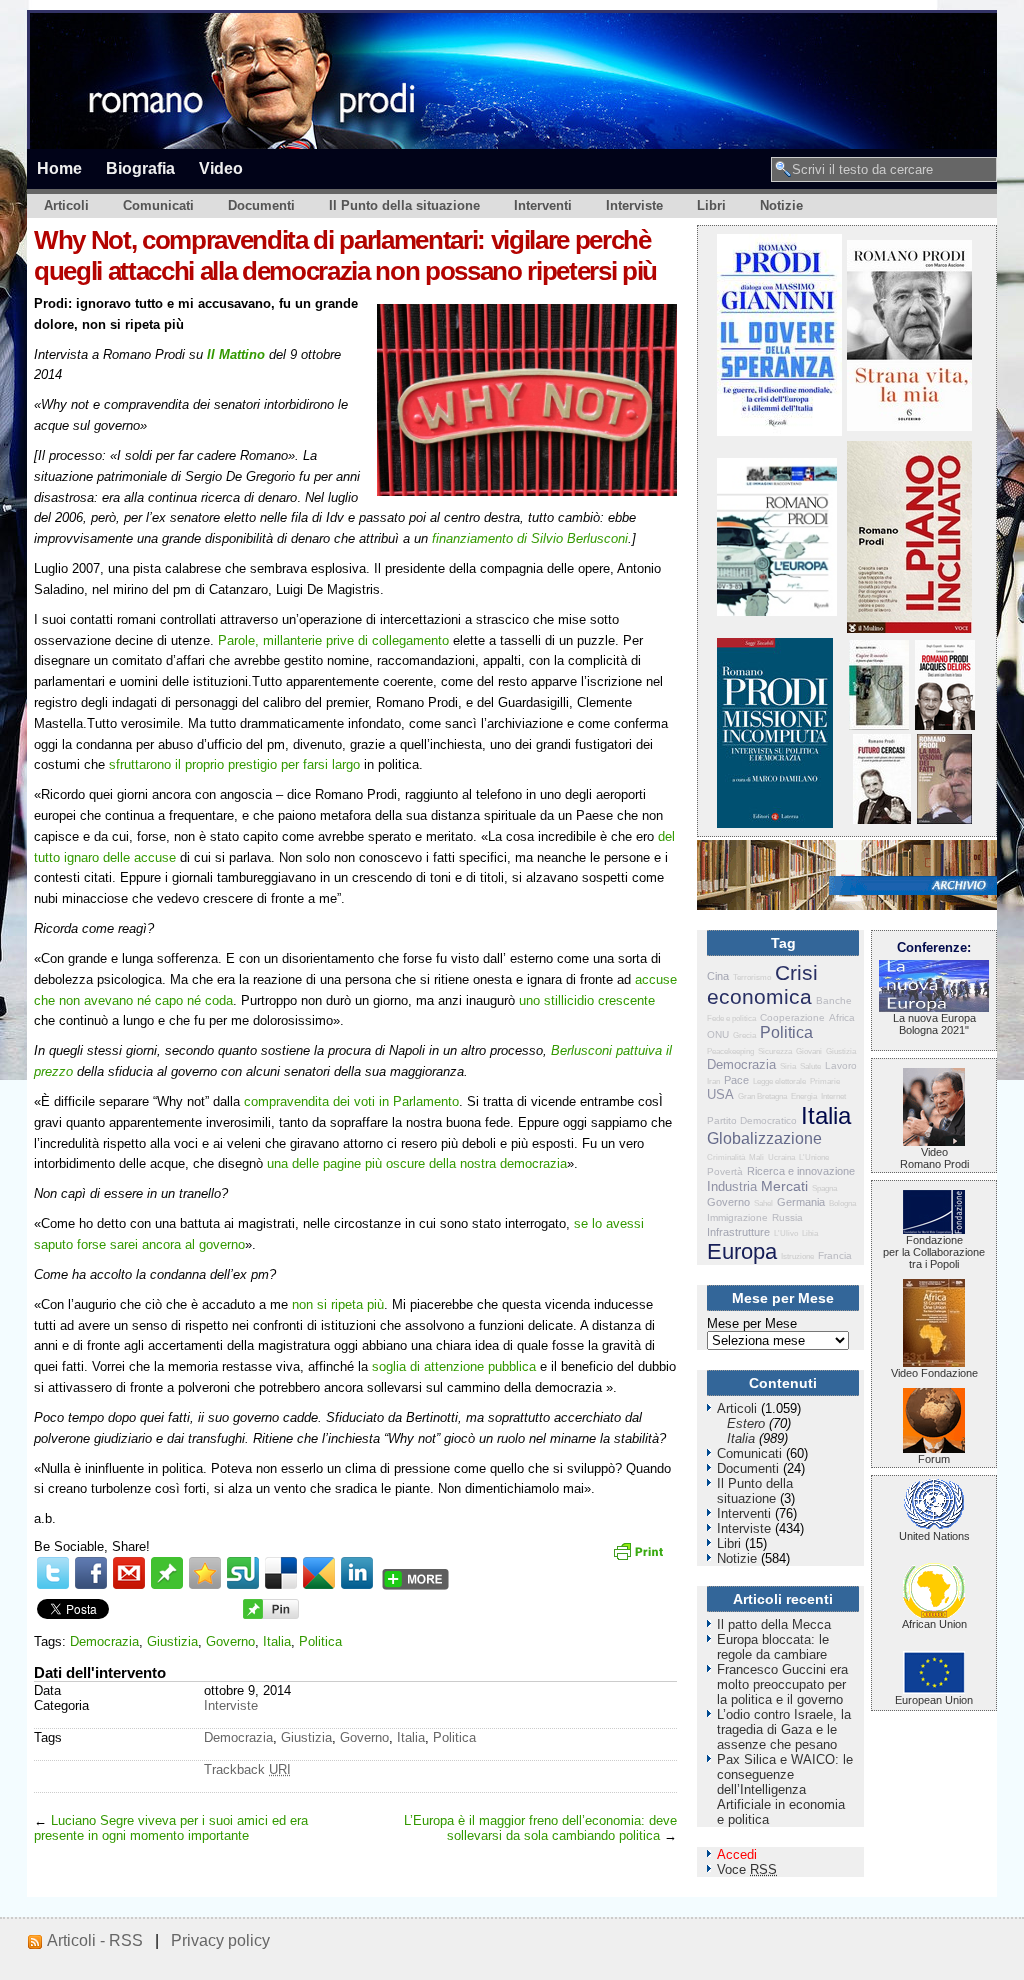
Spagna (824, 1188)
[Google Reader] (319, 1573)
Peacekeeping (730, 1051)
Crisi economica (762, 984)
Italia (277, 1641)
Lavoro (841, 1065)
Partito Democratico (752, 1120)
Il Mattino (236, 354)
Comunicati (158, 205)
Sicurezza (775, 1051)
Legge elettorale (779, 1081)
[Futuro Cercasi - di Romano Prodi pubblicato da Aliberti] (882, 819)
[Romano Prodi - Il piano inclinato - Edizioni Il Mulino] (909, 628)
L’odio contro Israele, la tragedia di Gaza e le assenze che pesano (784, 1729)
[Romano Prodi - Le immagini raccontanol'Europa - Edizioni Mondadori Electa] (777, 611)
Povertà (725, 1171)
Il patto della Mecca (774, 1624)
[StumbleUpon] (243, 1573)
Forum (934, 1459)
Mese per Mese (752, 1323)
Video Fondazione (934, 1373)
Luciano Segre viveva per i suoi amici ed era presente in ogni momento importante (171, 1828)
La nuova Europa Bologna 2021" (934, 1024)
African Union (934, 1624)
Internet (833, 1096)
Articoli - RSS (95, 1940)
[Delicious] (281, 1573)
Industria (732, 1186)
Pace (736, 1080)
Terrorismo (752, 977)
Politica (320, 1641)
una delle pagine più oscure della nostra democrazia (417, 1163)
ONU (718, 1034)
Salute (810, 1066)
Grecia (744, 1035)
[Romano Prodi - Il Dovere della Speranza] (779, 431)
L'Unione (814, 1157)
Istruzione (797, 1256)
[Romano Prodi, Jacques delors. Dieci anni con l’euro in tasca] (945, 725)
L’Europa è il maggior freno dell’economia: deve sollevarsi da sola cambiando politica (540, 1828)
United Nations (934, 1536)
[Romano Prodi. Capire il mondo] (879, 725)
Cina (718, 976)
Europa (742, 1251)
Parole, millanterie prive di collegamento (333, 640)
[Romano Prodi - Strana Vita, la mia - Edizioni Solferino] (909, 426)
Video (221, 168)
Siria (788, 1066)
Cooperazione (792, 1017)
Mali (756, 1157)
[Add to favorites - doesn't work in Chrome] (205, 1573)
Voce (747, 1869)
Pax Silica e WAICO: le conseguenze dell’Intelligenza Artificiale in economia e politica (785, 1789)
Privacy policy (220, 1940)
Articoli (66, 205)
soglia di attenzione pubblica (454, 1366)
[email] (129, 1573)
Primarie (825, 1081)
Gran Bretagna (762, 1096)
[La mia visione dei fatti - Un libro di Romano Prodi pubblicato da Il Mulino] (944, 819)
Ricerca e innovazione (801, 1171)
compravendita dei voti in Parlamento (351, 1101)
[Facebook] (91, 1573)
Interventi (543, 205)
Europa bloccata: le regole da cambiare (773, 1647)
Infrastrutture (738, 1232)
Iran (713, 1081)
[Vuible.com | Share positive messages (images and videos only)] (167, 1584)
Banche (834, 1000)
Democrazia (104, 1641)
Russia (787, 1217)
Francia (835, 1255)
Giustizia (172, 1641)
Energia (804, 1096)
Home (59, 168)
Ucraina (781, 1157)
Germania (801, 1202)
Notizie (781, 205)
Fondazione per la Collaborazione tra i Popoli (934, 1252)
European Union (934, 1700)
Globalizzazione (764, 1138)
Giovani (809, 1051)
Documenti (261, 205)
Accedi (737, 1854)
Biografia (140, 168)
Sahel (763, 1203)
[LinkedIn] (357, 1573)
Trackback (247, 1769)
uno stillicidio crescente (587, 1000)
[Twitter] (53, 1573)
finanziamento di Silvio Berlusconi (530, 538)
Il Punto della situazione (404, 205)
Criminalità (726, 1157)
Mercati (784, 1186)
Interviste (634, 205)
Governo (230, 1641)
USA (720, 1094)
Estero (746, 1423)
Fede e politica (731, 1018)
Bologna (842, 1203)
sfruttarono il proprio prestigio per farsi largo (234, 764)
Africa (842, 1017)
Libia (810, 1233)
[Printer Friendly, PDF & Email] (641, 1558)
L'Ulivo (786, 1233)
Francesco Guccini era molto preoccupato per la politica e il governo (782, 1684)
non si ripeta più (338, 1304)
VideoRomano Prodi (934, 1158)
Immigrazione (737, 1217)
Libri (711, 205)
